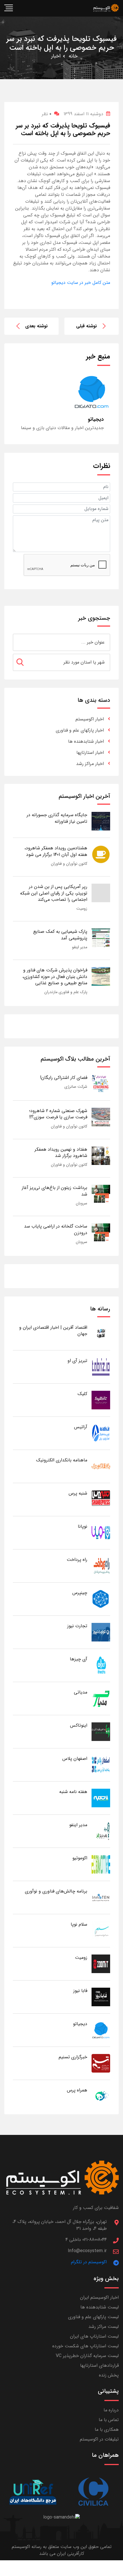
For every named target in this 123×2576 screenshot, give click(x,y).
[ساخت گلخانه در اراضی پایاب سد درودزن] (101, 1232)
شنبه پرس (78, 1493)
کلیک (82, 1394)
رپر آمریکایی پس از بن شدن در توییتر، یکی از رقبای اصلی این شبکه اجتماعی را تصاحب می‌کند (54, 893)
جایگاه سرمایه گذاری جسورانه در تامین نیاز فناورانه (57, 818)
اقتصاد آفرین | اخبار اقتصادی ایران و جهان (53, 1331)
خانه (73, 56)
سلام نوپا (79, 1924)
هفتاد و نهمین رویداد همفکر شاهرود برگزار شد (61, 1152)
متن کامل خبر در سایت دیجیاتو (81, 283)
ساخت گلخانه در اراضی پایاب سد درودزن (56, 1229)
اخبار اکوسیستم (90, 719)
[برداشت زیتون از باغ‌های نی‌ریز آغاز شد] (101, 1194)
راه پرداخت (77, 1560)
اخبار (56, 56)
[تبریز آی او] (101, 1367)
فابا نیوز (80, 1991)
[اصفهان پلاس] (101, 1765)
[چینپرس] (101, 1599)
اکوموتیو (80, 1858)
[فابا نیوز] (101, 1997)
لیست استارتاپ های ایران (94, 2336)
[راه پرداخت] (101, 1566)
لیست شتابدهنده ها (100, 2307)
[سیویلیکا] (93, 2492)
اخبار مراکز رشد (90, 764)
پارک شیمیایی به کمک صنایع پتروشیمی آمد (60, 935)
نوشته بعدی (36, 326)
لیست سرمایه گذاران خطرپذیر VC (87, 2356)
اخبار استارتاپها (90, 753)
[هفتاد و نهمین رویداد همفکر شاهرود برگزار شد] (101, 1155)
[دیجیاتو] (101, 2030)
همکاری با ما (107, 2429)
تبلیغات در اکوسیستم (99, 2439)
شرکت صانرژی (76, 1087)
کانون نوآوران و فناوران (69, 864)
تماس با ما (109, 2420)
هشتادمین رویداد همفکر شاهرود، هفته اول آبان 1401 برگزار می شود (56, 851)
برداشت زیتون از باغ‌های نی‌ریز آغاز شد (54, 1191)
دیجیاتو (80, 2024)
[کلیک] (101, 1400)
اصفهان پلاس (75, 1759)
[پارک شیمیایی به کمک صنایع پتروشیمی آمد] (101, 938)
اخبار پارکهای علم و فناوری (80, 730)
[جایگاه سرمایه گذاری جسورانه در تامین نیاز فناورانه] (101, 821)
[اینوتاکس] (101, 1731)
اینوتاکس (79, 1725)
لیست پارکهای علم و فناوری (93, 2317)
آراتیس (81, 1427)
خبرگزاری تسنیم (73, 2057)
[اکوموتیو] (101, 1864)
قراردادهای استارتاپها (99, 2365)
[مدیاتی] (101, 1698)
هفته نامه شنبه (73, 1792)
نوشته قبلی (87, 326)
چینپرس (80, 1593)
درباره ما (111, 2410)
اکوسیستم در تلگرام (89, 2262)
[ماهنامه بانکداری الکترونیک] (101, 1466)
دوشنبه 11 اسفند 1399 (83, 114)
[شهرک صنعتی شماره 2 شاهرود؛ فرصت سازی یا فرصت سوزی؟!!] (101, 1117)
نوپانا (83, 1526)
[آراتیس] (101, 1433)
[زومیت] (101, 1964)
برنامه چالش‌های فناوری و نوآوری (56, 1891)
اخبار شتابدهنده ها (86, 741)
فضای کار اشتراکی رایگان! (64, 1078)
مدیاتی (81, 1692)
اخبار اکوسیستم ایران (99, 2297)
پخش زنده (109, 2375)
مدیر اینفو (80, 947)
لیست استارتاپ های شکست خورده (86, 2346)
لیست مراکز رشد (104, 2327)
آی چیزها (79, 1659)
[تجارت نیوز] (101, 1632)
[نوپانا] (101, 1532)
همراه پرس (77, 2090)
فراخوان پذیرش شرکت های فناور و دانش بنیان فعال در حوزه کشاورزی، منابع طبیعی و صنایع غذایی (55, 977)
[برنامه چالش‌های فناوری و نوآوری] (101, 1897)
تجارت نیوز (77, 1626)
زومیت (82, 909)
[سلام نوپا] (101, 1930)
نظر (46, 114)
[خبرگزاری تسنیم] (101, 2063)
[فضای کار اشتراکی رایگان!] (101, 1084)
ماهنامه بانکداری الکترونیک (62, 1460)
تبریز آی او (77, 1361)
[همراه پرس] (101, 2096)
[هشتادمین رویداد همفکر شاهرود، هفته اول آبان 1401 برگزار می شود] (101, 854)
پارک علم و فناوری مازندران (66, 992)
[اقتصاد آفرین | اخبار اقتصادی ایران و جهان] (101, 1333)
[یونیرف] (33, 2492)
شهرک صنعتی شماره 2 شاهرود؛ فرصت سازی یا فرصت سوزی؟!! (58, 1114)
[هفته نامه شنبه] (101, 1798)
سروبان (82, 1203)
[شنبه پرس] (101, 1499)
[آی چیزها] (101, 1665)
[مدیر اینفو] (101, 1831)
